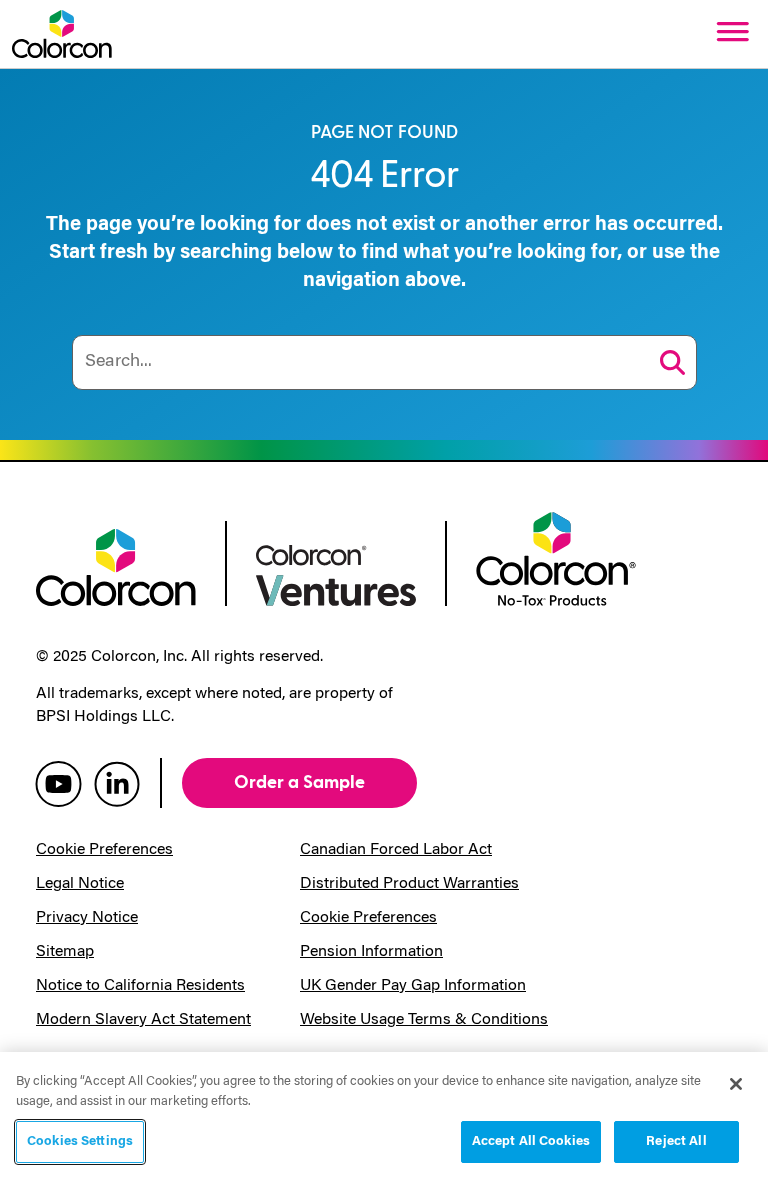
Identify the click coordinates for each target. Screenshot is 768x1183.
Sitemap (65, 952)
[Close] (736, 1084)
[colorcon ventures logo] (336, 573)
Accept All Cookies (531, 1141)
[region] (384, 1117)
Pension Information (371, 952)
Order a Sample (299, 782)
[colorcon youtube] (58, 783)
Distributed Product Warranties (409, 884)
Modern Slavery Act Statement (143, 1020)
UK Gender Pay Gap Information (413, 986)
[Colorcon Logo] (62, 34)
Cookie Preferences (104, 850)
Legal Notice (80, 884)
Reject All (676, 1141)
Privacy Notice (87, 918)
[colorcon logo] (116, 565)
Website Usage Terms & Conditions (424, 1020)
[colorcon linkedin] (117, 783)
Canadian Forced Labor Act (396, 850)
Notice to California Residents (140, 986)
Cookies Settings (80, 1141)
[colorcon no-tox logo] (556, 557)
